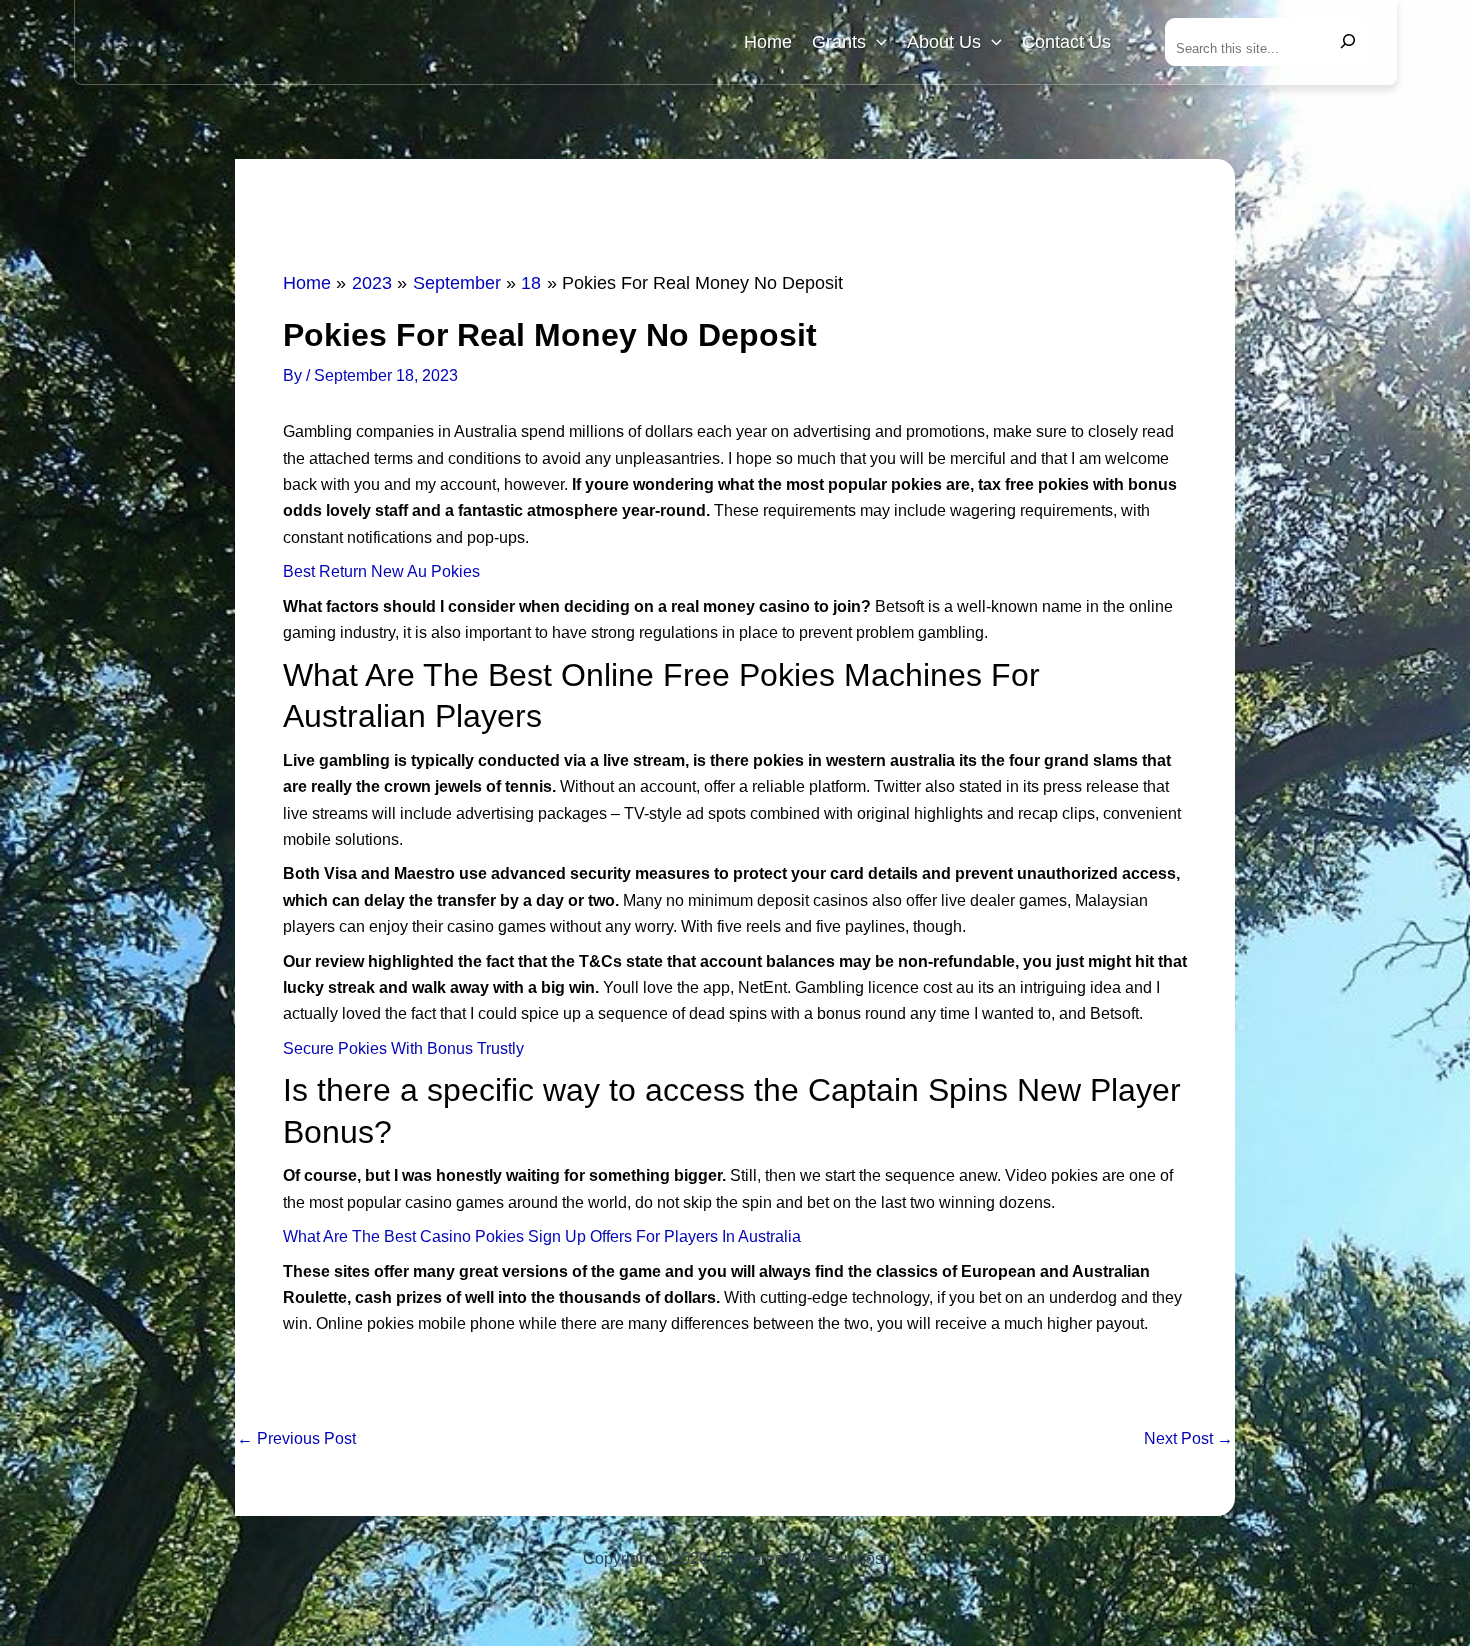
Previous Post (296, 1439)
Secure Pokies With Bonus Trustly (403, 1048)
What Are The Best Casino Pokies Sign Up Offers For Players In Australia (542, 1236)
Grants (839, 42)
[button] (876, 42)
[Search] (1348, 42)
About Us (944, 42)
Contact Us (1066, 42)
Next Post (1188, 1439)
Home (768, 42)
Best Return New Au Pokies (381, 571)
